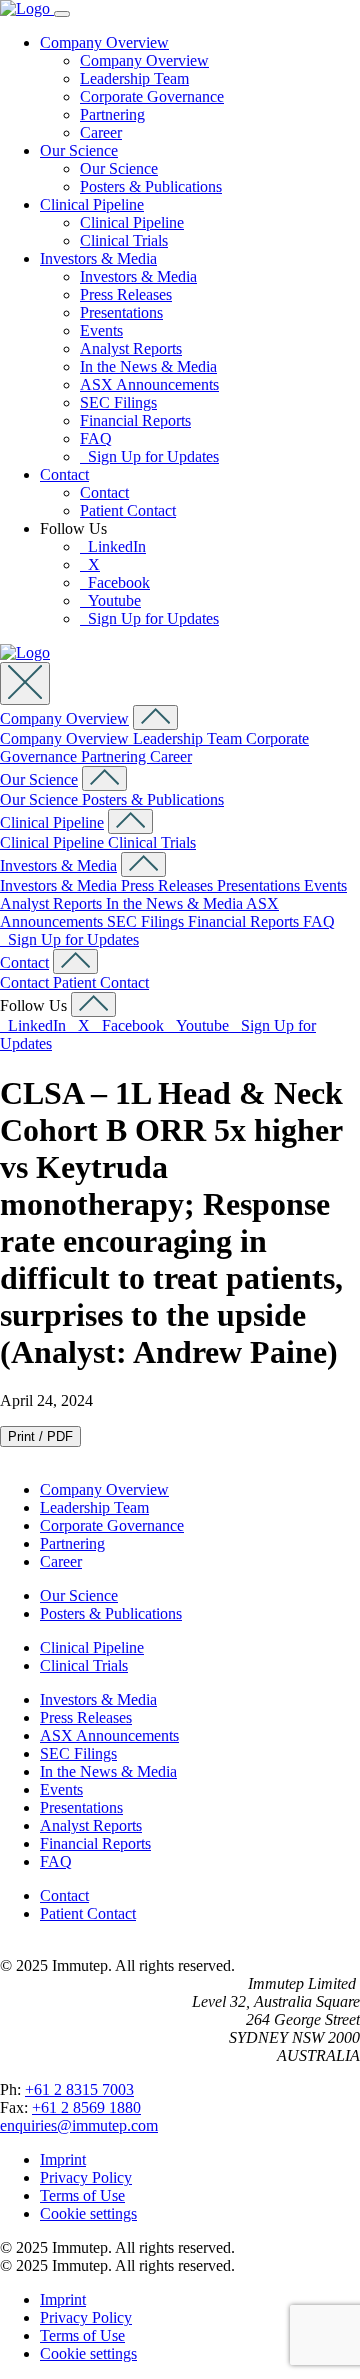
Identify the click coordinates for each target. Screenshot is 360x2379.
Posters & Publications (151, 186)
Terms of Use (82, 2195)
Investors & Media (98, 258)
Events (101, 330)
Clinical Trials (124, 240)
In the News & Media (148, 366)
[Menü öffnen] (62, 14)
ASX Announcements (149, 384)
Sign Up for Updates (149, 456)
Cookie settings (88, 2213)
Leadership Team (134, 78)
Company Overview (104, 42)
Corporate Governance (152, 96)
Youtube (110, 600)
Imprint (63, 2159)
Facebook (115, 582)
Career (101, 132)
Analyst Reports (131, 348)
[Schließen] (25, 683)
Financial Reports (135, 420)
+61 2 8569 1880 (86, 2107)
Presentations (121, 312)
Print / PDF (40, 1436)
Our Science (79, 150)
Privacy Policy (86, 2177)
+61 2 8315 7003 (79, 2089)
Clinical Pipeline (92, 204)
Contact (64, 474)
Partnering (112, 114)
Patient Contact (128, 510)
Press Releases (126, 294)
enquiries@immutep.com (79, 2125)
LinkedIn (113, 546)
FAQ (96, 438)
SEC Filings (118, 402)
